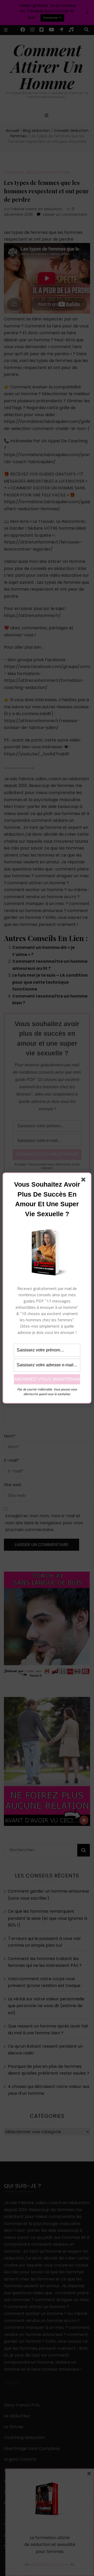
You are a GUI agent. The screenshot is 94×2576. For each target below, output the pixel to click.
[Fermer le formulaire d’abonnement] (84, 1181)
